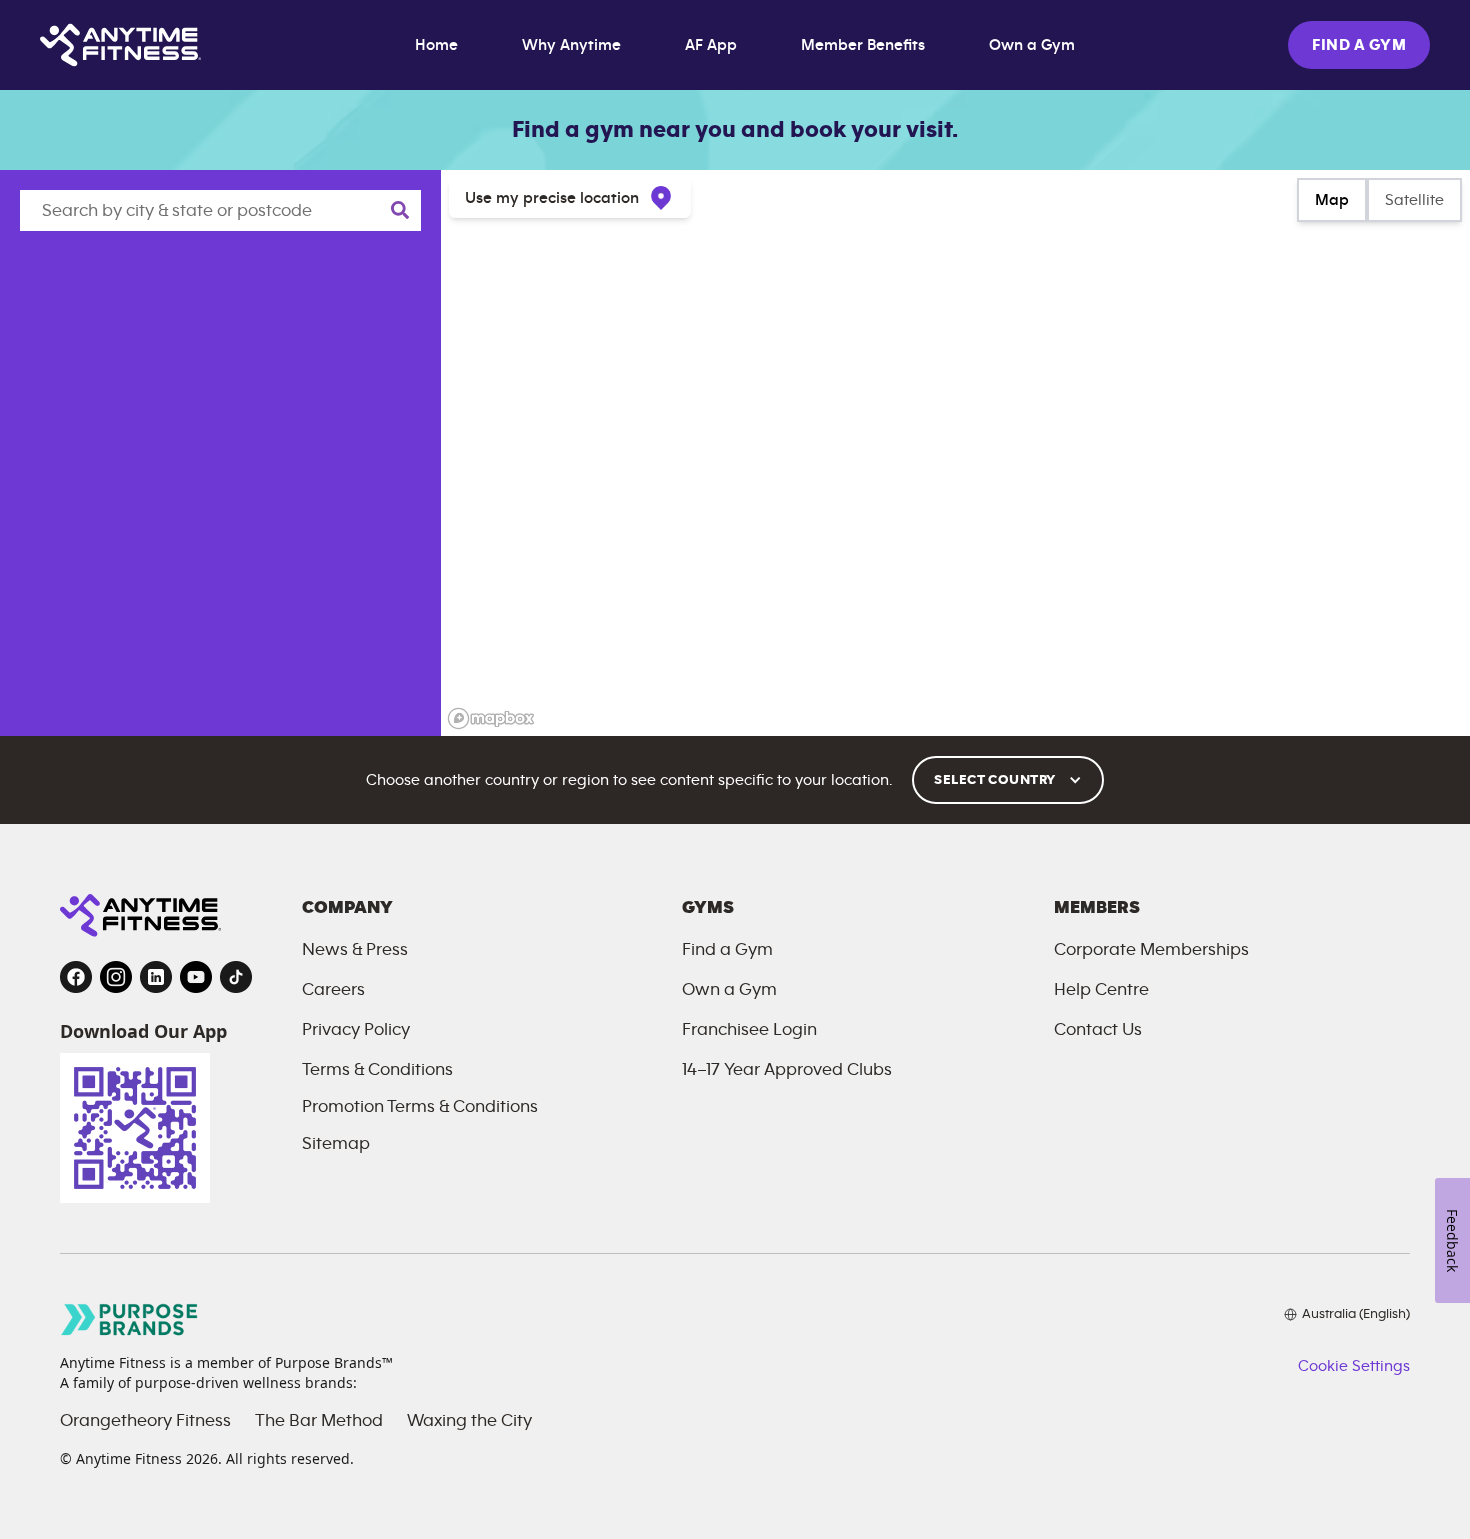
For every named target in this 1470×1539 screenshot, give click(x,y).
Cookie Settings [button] (1354, 1366)
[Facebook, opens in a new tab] (76, 977)
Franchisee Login (749, 1030)
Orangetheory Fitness (145, 1421)
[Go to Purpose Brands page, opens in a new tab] (130, 1319)
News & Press (355, 950)
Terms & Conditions (377, 1070)
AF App (711, 45)
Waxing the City (469, 1421)
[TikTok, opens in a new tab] (236, 977)
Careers (333, 990)
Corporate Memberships (1151, 950)
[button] (1008, 780)
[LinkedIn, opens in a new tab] (156, 977)
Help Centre (1101, 990)
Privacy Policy (356, 1030)
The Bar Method (319, 1421)
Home (436, 45)
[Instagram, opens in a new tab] (116, 977)
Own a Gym (1032, 45)
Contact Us (1098, 1030)
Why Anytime (571, 45)
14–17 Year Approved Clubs (787, 1070)
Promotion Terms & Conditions (420, 1107)
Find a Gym (727, 950)
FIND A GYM (1359, 45)
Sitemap (336, 1144)
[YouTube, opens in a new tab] (196, 977)
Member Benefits (863, 45)
